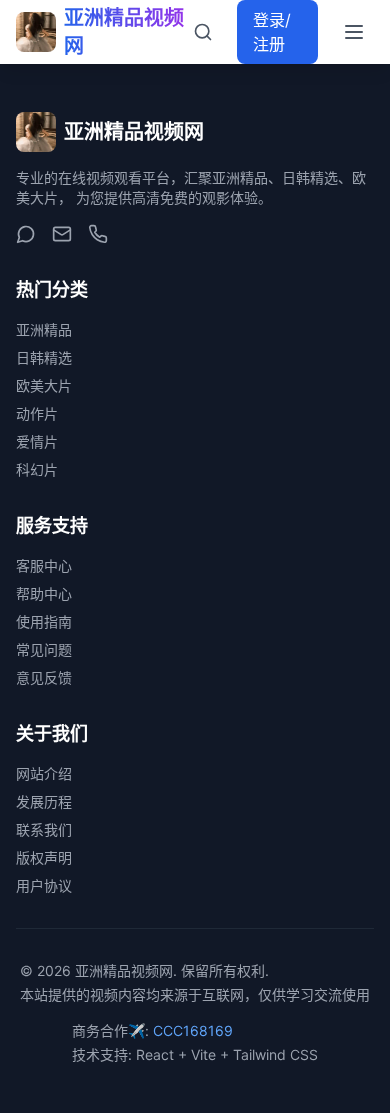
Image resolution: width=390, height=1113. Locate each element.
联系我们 (44, 829)
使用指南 (44, 621)
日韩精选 (44, 357)
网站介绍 (44, 773)
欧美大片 (44, 385)
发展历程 (44, 801)
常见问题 (44, 649)
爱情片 (37, 441)
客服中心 (44, 565)
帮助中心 (44, 593)
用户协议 (44, 885)
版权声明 (44, 857)
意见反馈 (44, 677)
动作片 (37, 413)
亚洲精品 (44, 329)
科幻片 (37, 469)
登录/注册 (272, 32)
